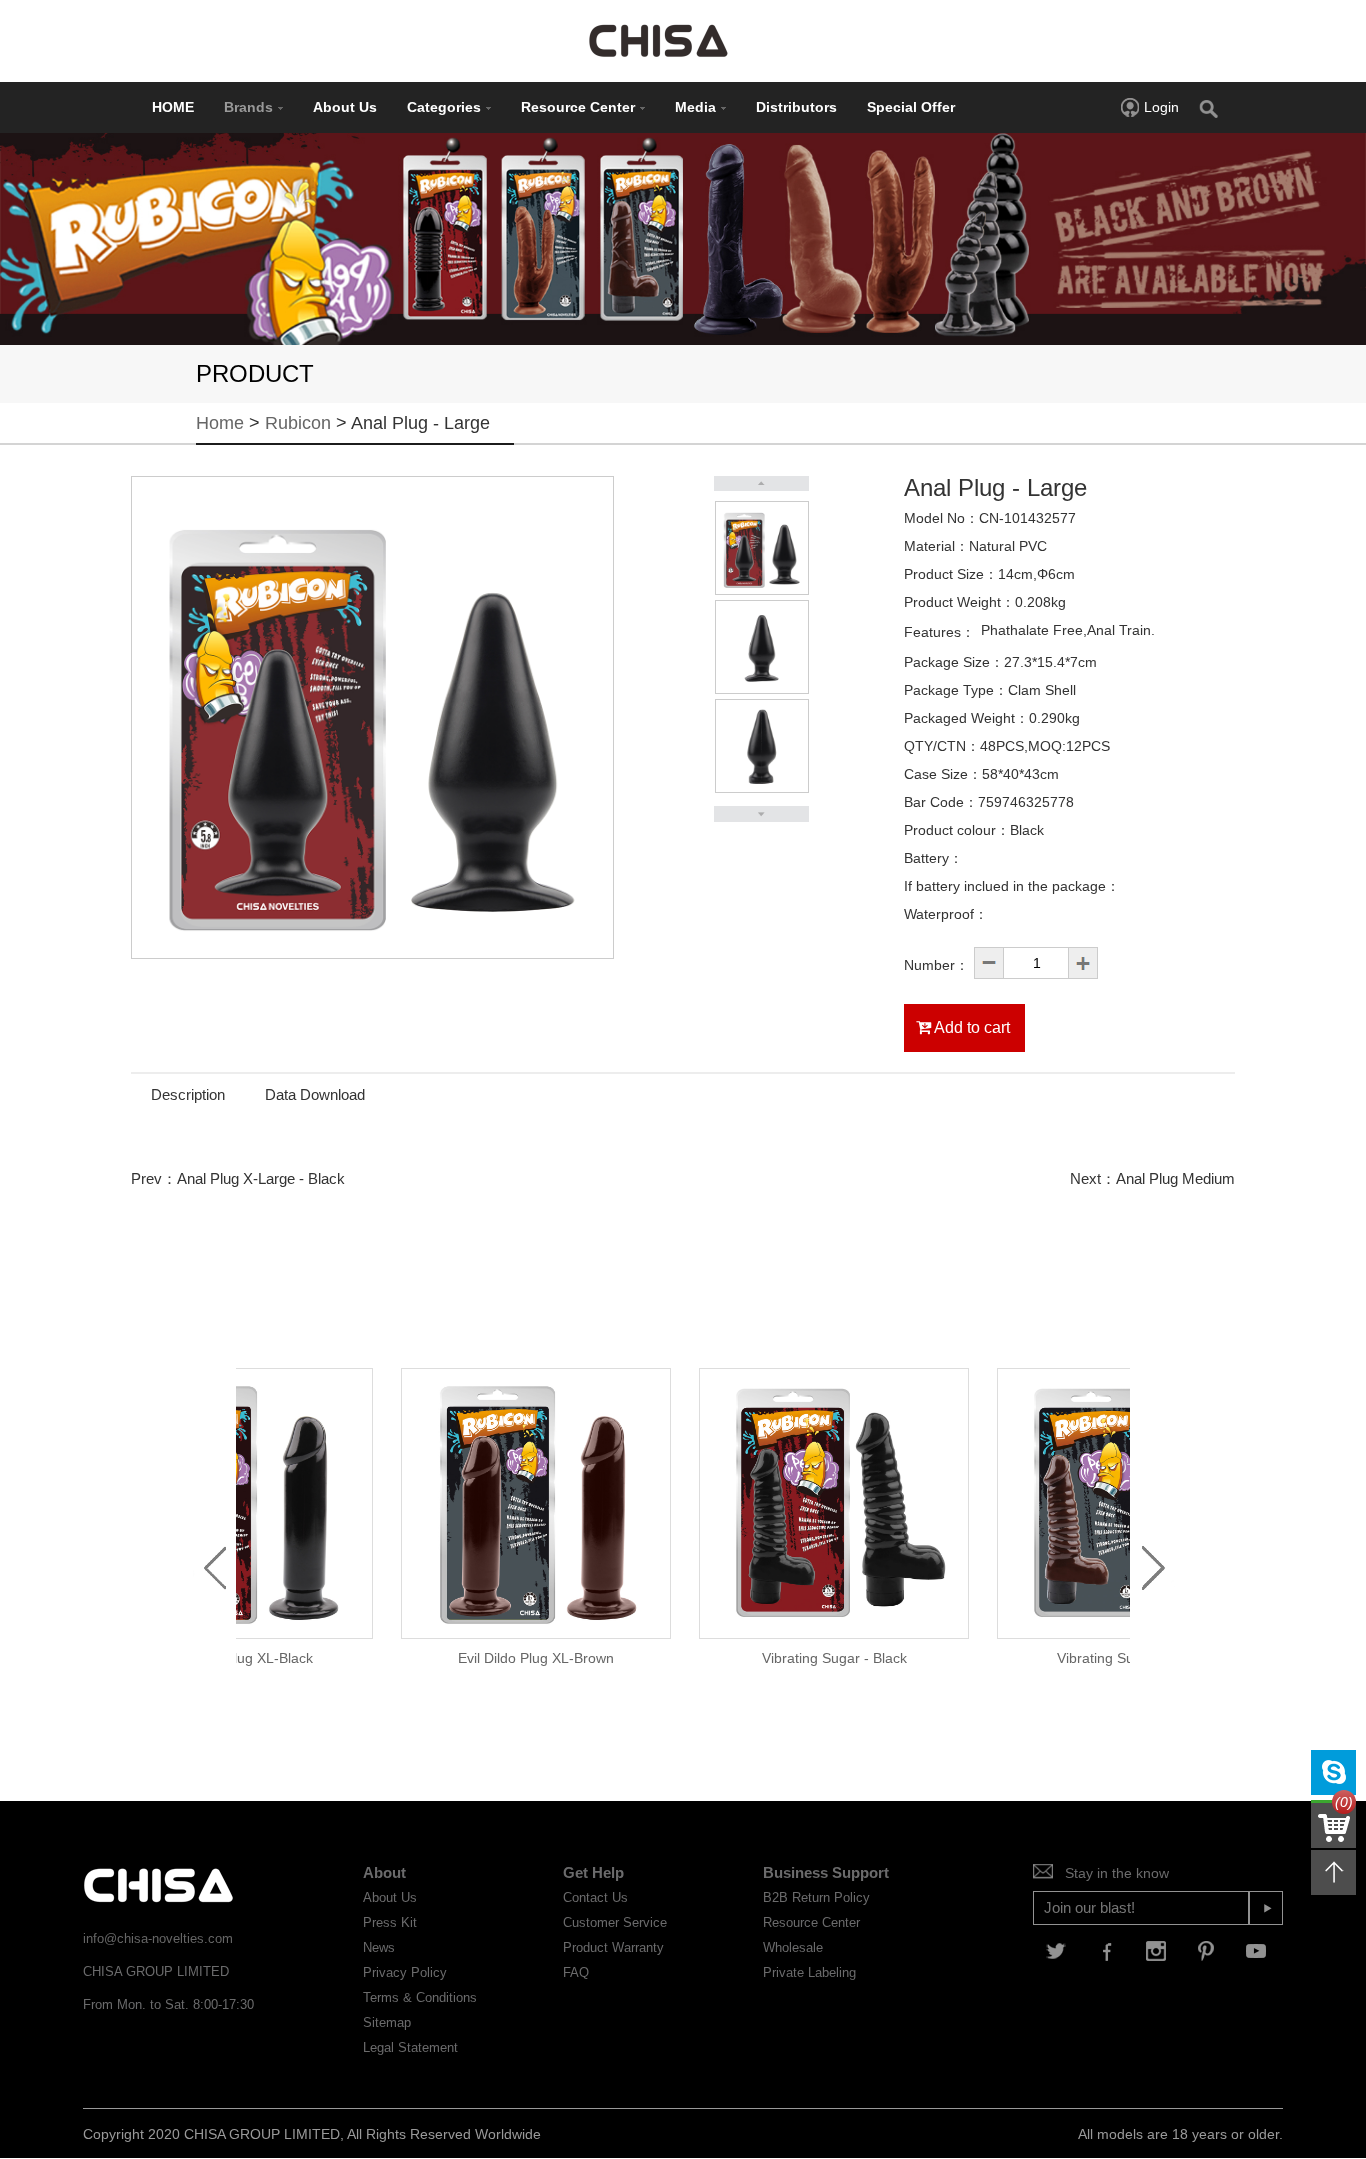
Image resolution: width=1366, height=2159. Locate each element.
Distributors (796, 107)
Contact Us (595, 1897)
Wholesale (793, 1947)
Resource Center (578, 107)
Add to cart (970, 1027)
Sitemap (387, 2022)
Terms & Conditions (420, 1997)
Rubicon (298, 423)
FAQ (576, 1972)
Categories (444, 107)
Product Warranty (613, 1947)
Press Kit (390, 1922)
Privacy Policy (405, 1972)
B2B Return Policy (816, 1897)
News (379, 1947)
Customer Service (615, 1922)
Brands (248, 107)
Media (695, 107)
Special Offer (911, 107)
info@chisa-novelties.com (158, 1938)
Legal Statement (410, 2047)
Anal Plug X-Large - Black (261, 1178)
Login (1161, 107)
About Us (345, 107)
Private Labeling (809, 1972)
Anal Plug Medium (1175, 1178)
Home (220, 423)
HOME (173, 107)
